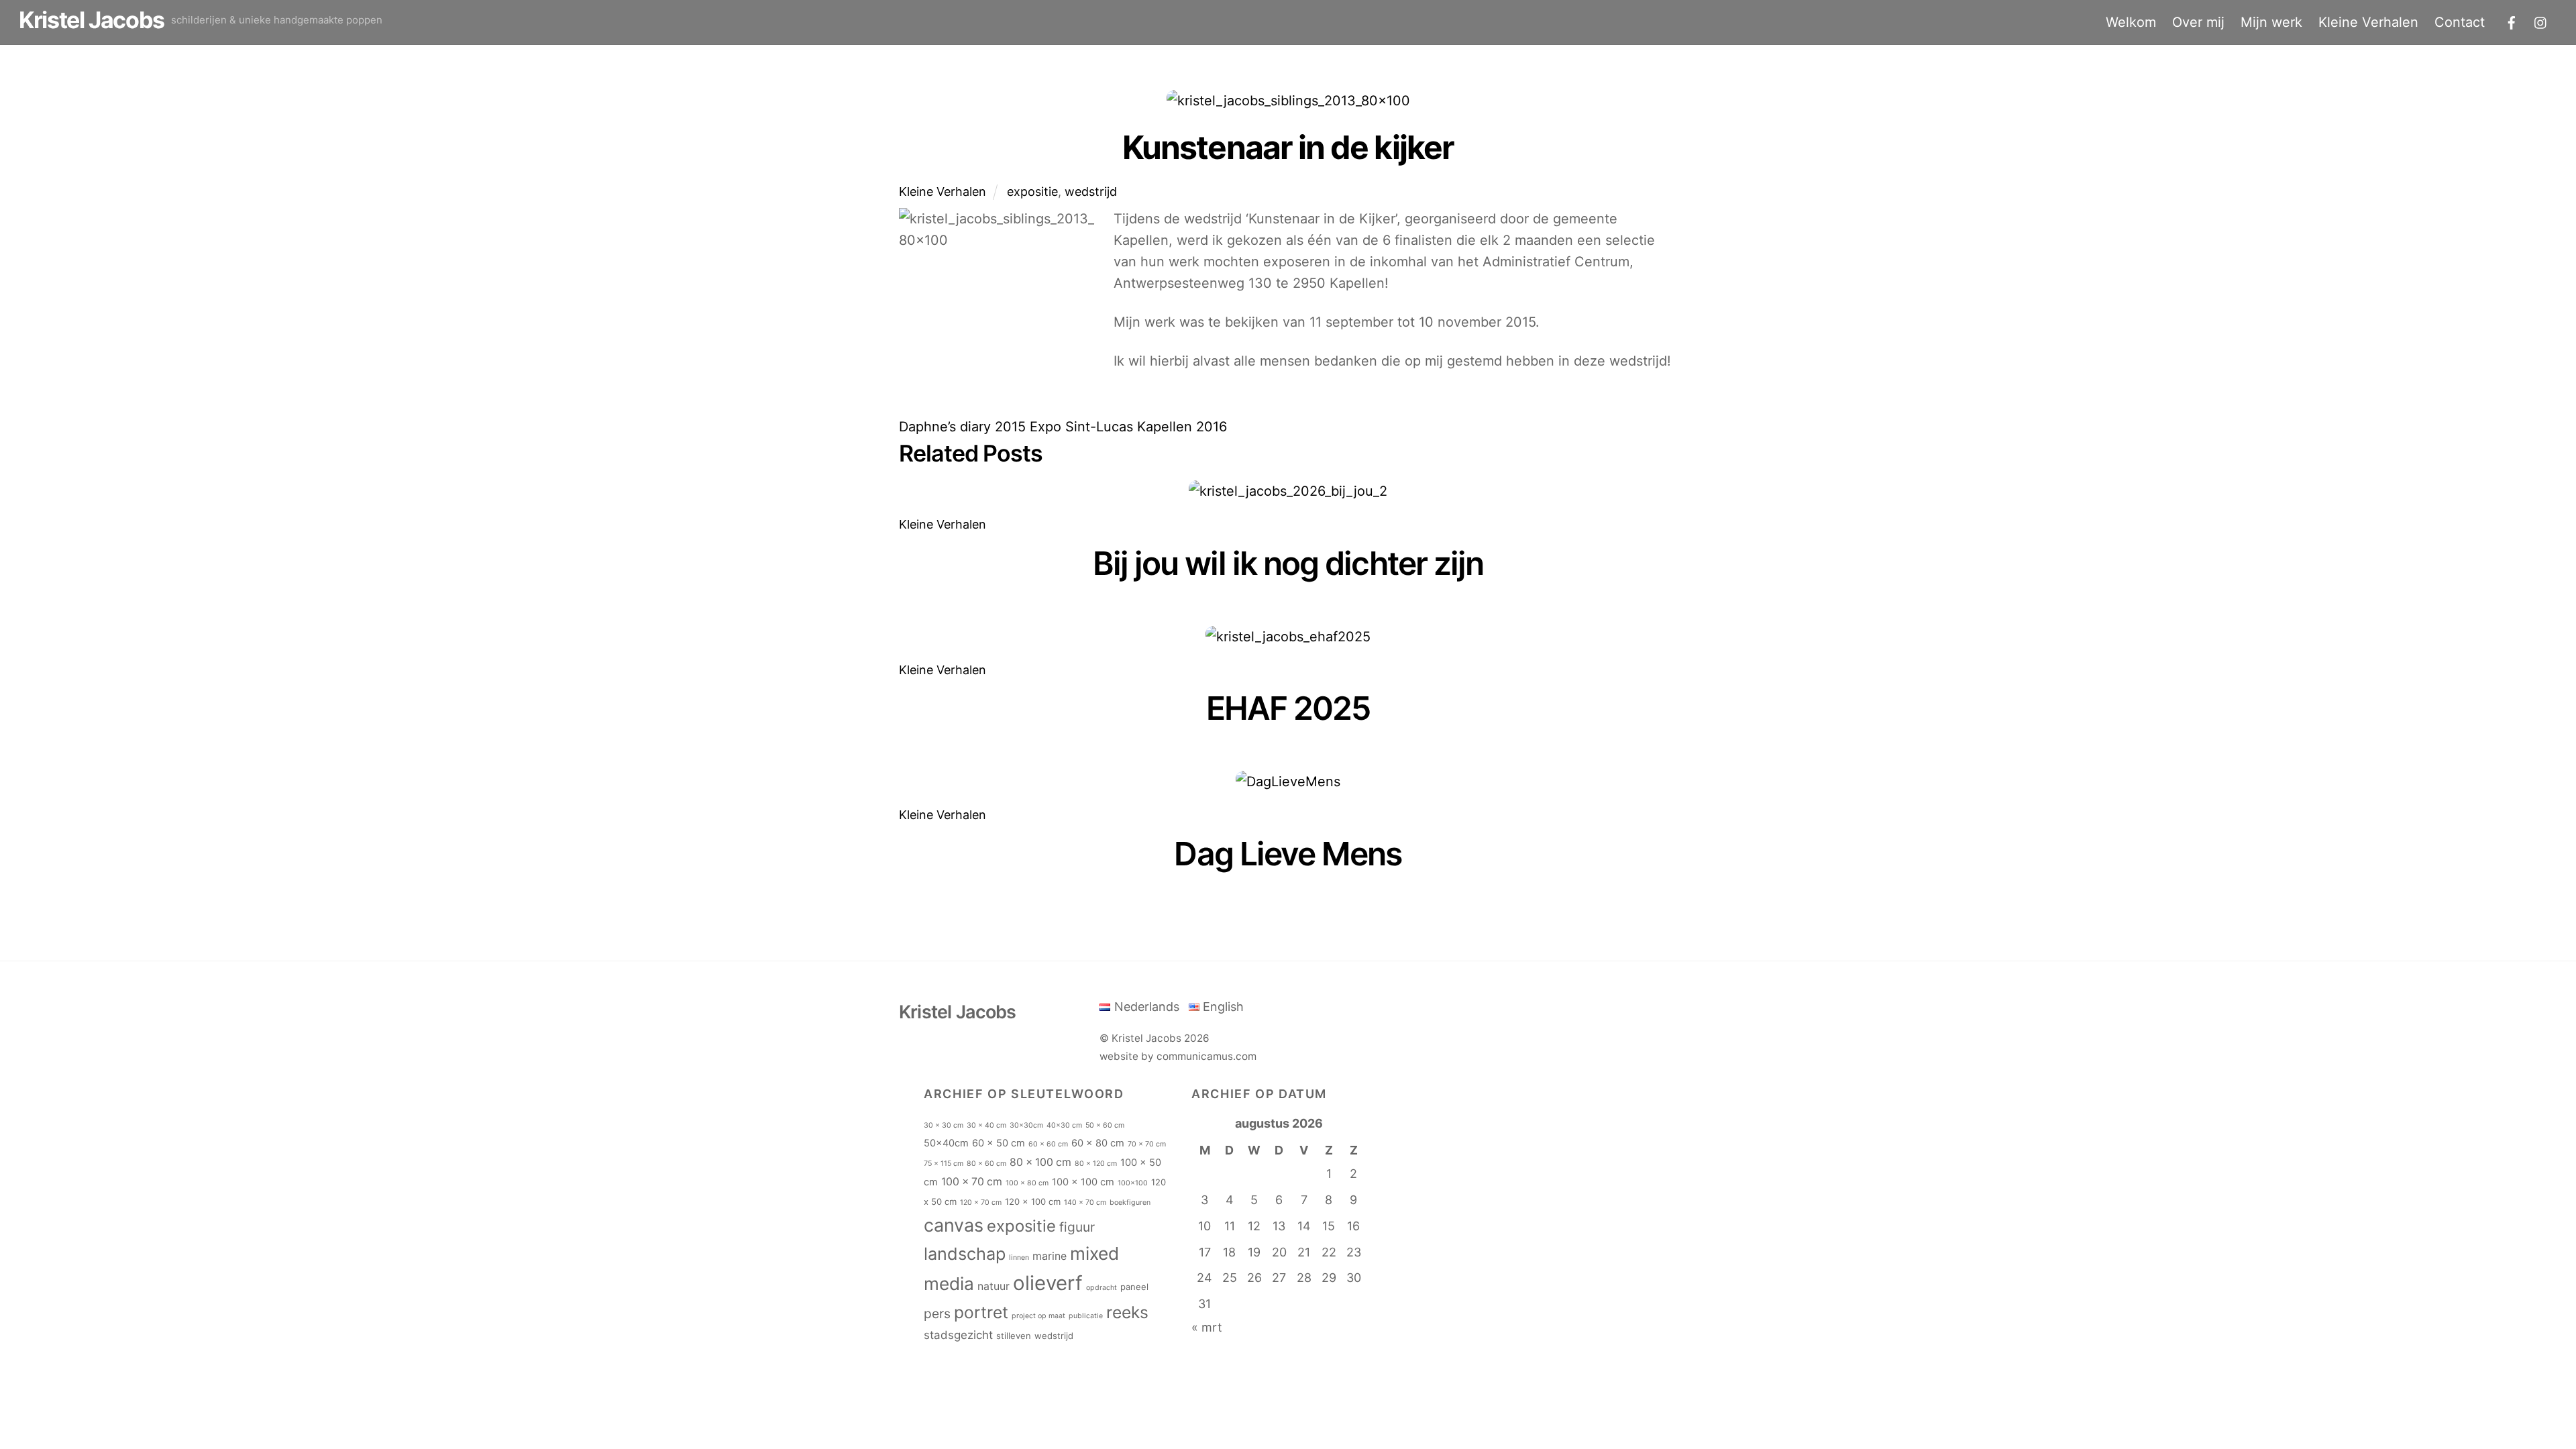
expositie (1032, 192)
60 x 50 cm (999, 1143)
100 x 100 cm (1083, 1182)
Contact (2460, 22)
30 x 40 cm (986, 1125)
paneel (1134, 1287)
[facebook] (2512, 21)
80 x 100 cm (1040, 1162)
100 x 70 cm (972, 1182)
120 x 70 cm (981, 1202)
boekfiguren (1130, 1202)
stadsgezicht (958, 1335)
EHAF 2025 (1288, 708)
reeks (1127, 1312)
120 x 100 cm (1033, 1201)
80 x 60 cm (986, 1164)
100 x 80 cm (1027, 1183)
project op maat (1038, 1316)
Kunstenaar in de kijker (1288, 147)
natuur (994, 1286)
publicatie (1086, 1316)
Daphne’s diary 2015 (962, 427)
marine (1050, 1256)
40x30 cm (1064, 1125)
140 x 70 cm (1085, 1202)
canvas (954, 1225)
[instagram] (2541, 21)
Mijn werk (2271, 22)
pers (937, 1313)
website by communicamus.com (1178, 1056)
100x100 (1133, 1183)
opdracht (1102, 1288)
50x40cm (946, 1143)
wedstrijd (1091, 192)
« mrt (1207, 1327)
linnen (1019, 1257)
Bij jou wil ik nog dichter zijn (1288, 563)
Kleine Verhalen (2368, 22)
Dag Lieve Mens (1288, 854)
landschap (965, 1254)
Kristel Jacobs (1146, 1038)
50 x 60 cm (1105, 1125)
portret (981, 1312)
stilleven (1014, 1336)
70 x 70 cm (1147, 1144)
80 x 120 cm (1096, 1164)
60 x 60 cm (1048, 1144)
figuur (1077, 1227)
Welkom (2131, 22)
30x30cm (1026, 1125)
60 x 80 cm (1098, 1143)
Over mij (2198, 22)
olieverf (1048, 1283)
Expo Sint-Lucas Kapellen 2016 (1126, 427)
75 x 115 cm (944, 1164)
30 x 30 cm (944, 1125)
